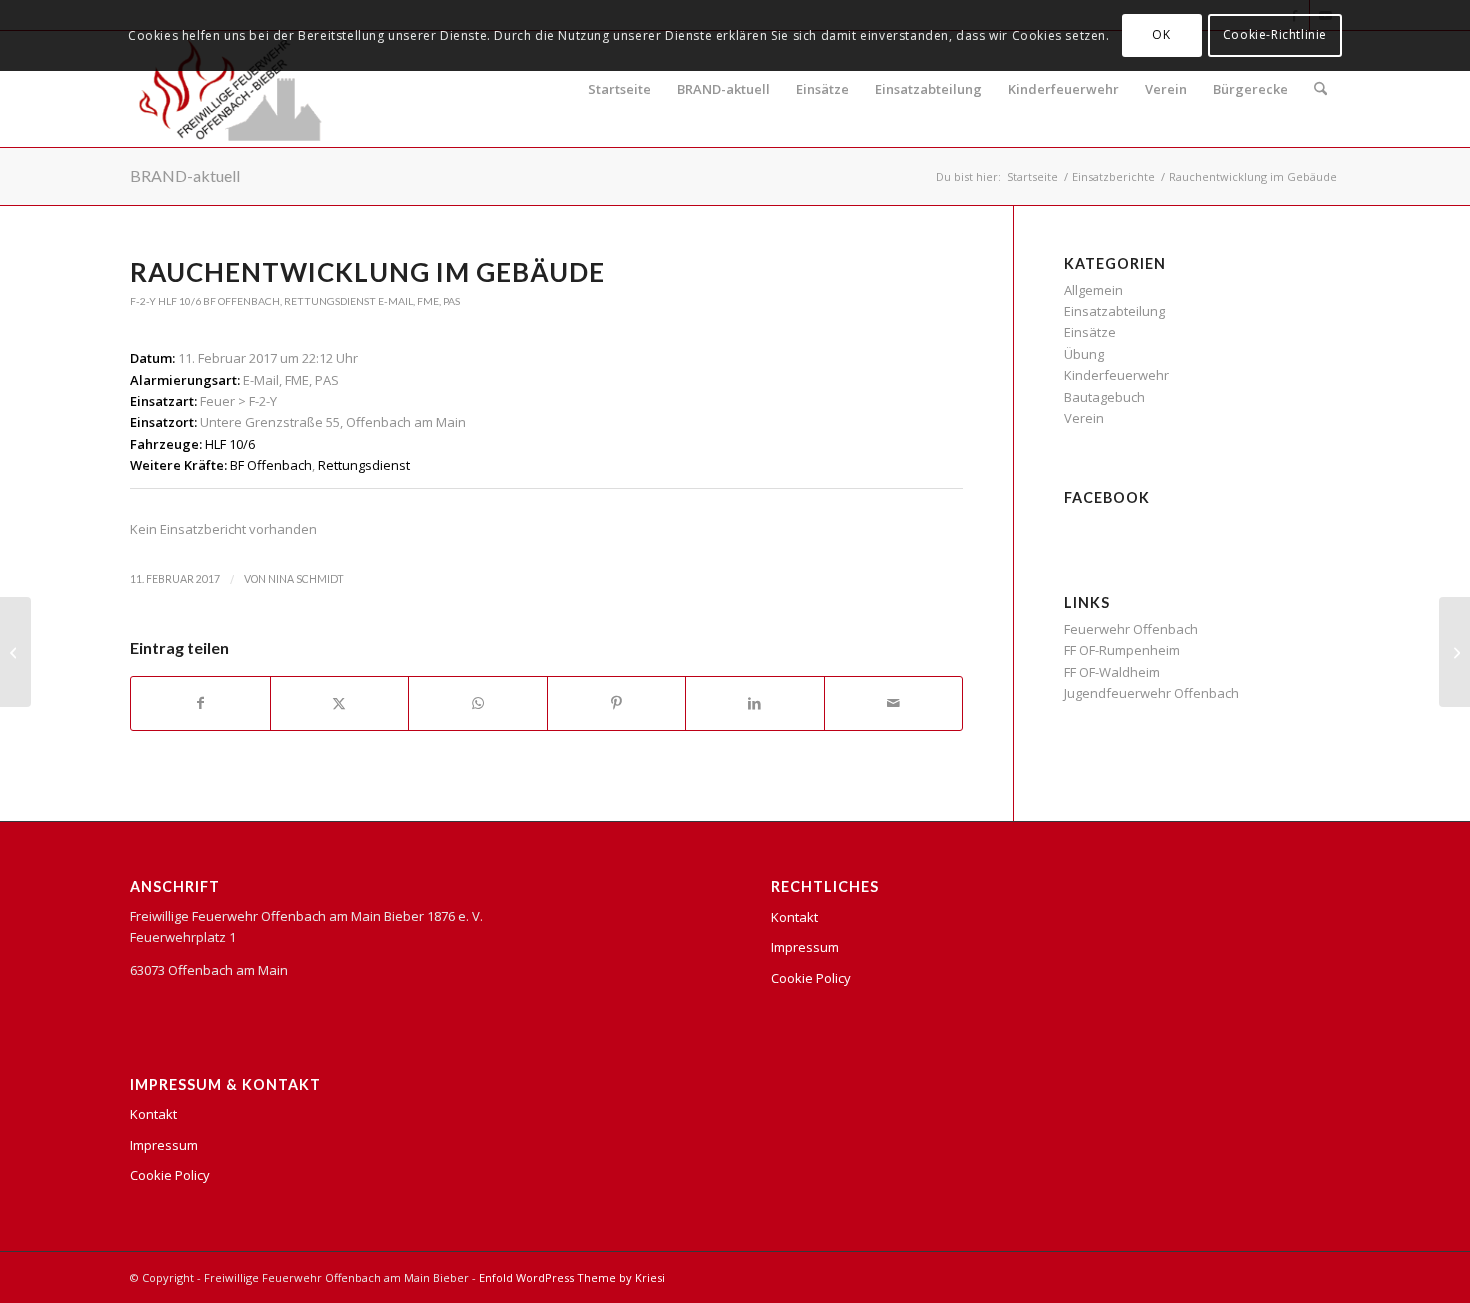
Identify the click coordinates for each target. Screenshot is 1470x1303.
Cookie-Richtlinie (1275, 34)
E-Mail (395, 301)
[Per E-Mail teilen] (894, 703)
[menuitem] (1320, 89)
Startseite (619, 89)
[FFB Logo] (230, 89)
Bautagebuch (1104, 397)
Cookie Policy (170, 1175)
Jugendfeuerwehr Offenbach (1151, 693)
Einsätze (822, 89)
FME (428, 301)
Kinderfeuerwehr (1063, 89)
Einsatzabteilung (928, 89)
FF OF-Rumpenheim (1122, 650)
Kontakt (153, 1114)
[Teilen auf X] (340, 703)
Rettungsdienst (330, 301)
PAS (451, 301)
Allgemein (1093, 290)
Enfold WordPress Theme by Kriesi (572, 1277)
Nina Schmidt (306, 579)
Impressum (164, 1145)
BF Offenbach (241, 301)
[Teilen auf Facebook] (200, 703)
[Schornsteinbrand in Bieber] (15, 652)
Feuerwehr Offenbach (1131, 629)
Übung (1084, 354)
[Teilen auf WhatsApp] (478, 703)
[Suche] (1320, 89)
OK (1161, 34)
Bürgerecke (1250, 89)
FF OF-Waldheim (1112, 672)
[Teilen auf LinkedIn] (755, 703)
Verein (1166, 89)
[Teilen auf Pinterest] (617, 703)
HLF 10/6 (179, 301)
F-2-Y (143, 301)
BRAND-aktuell (723, 89)
